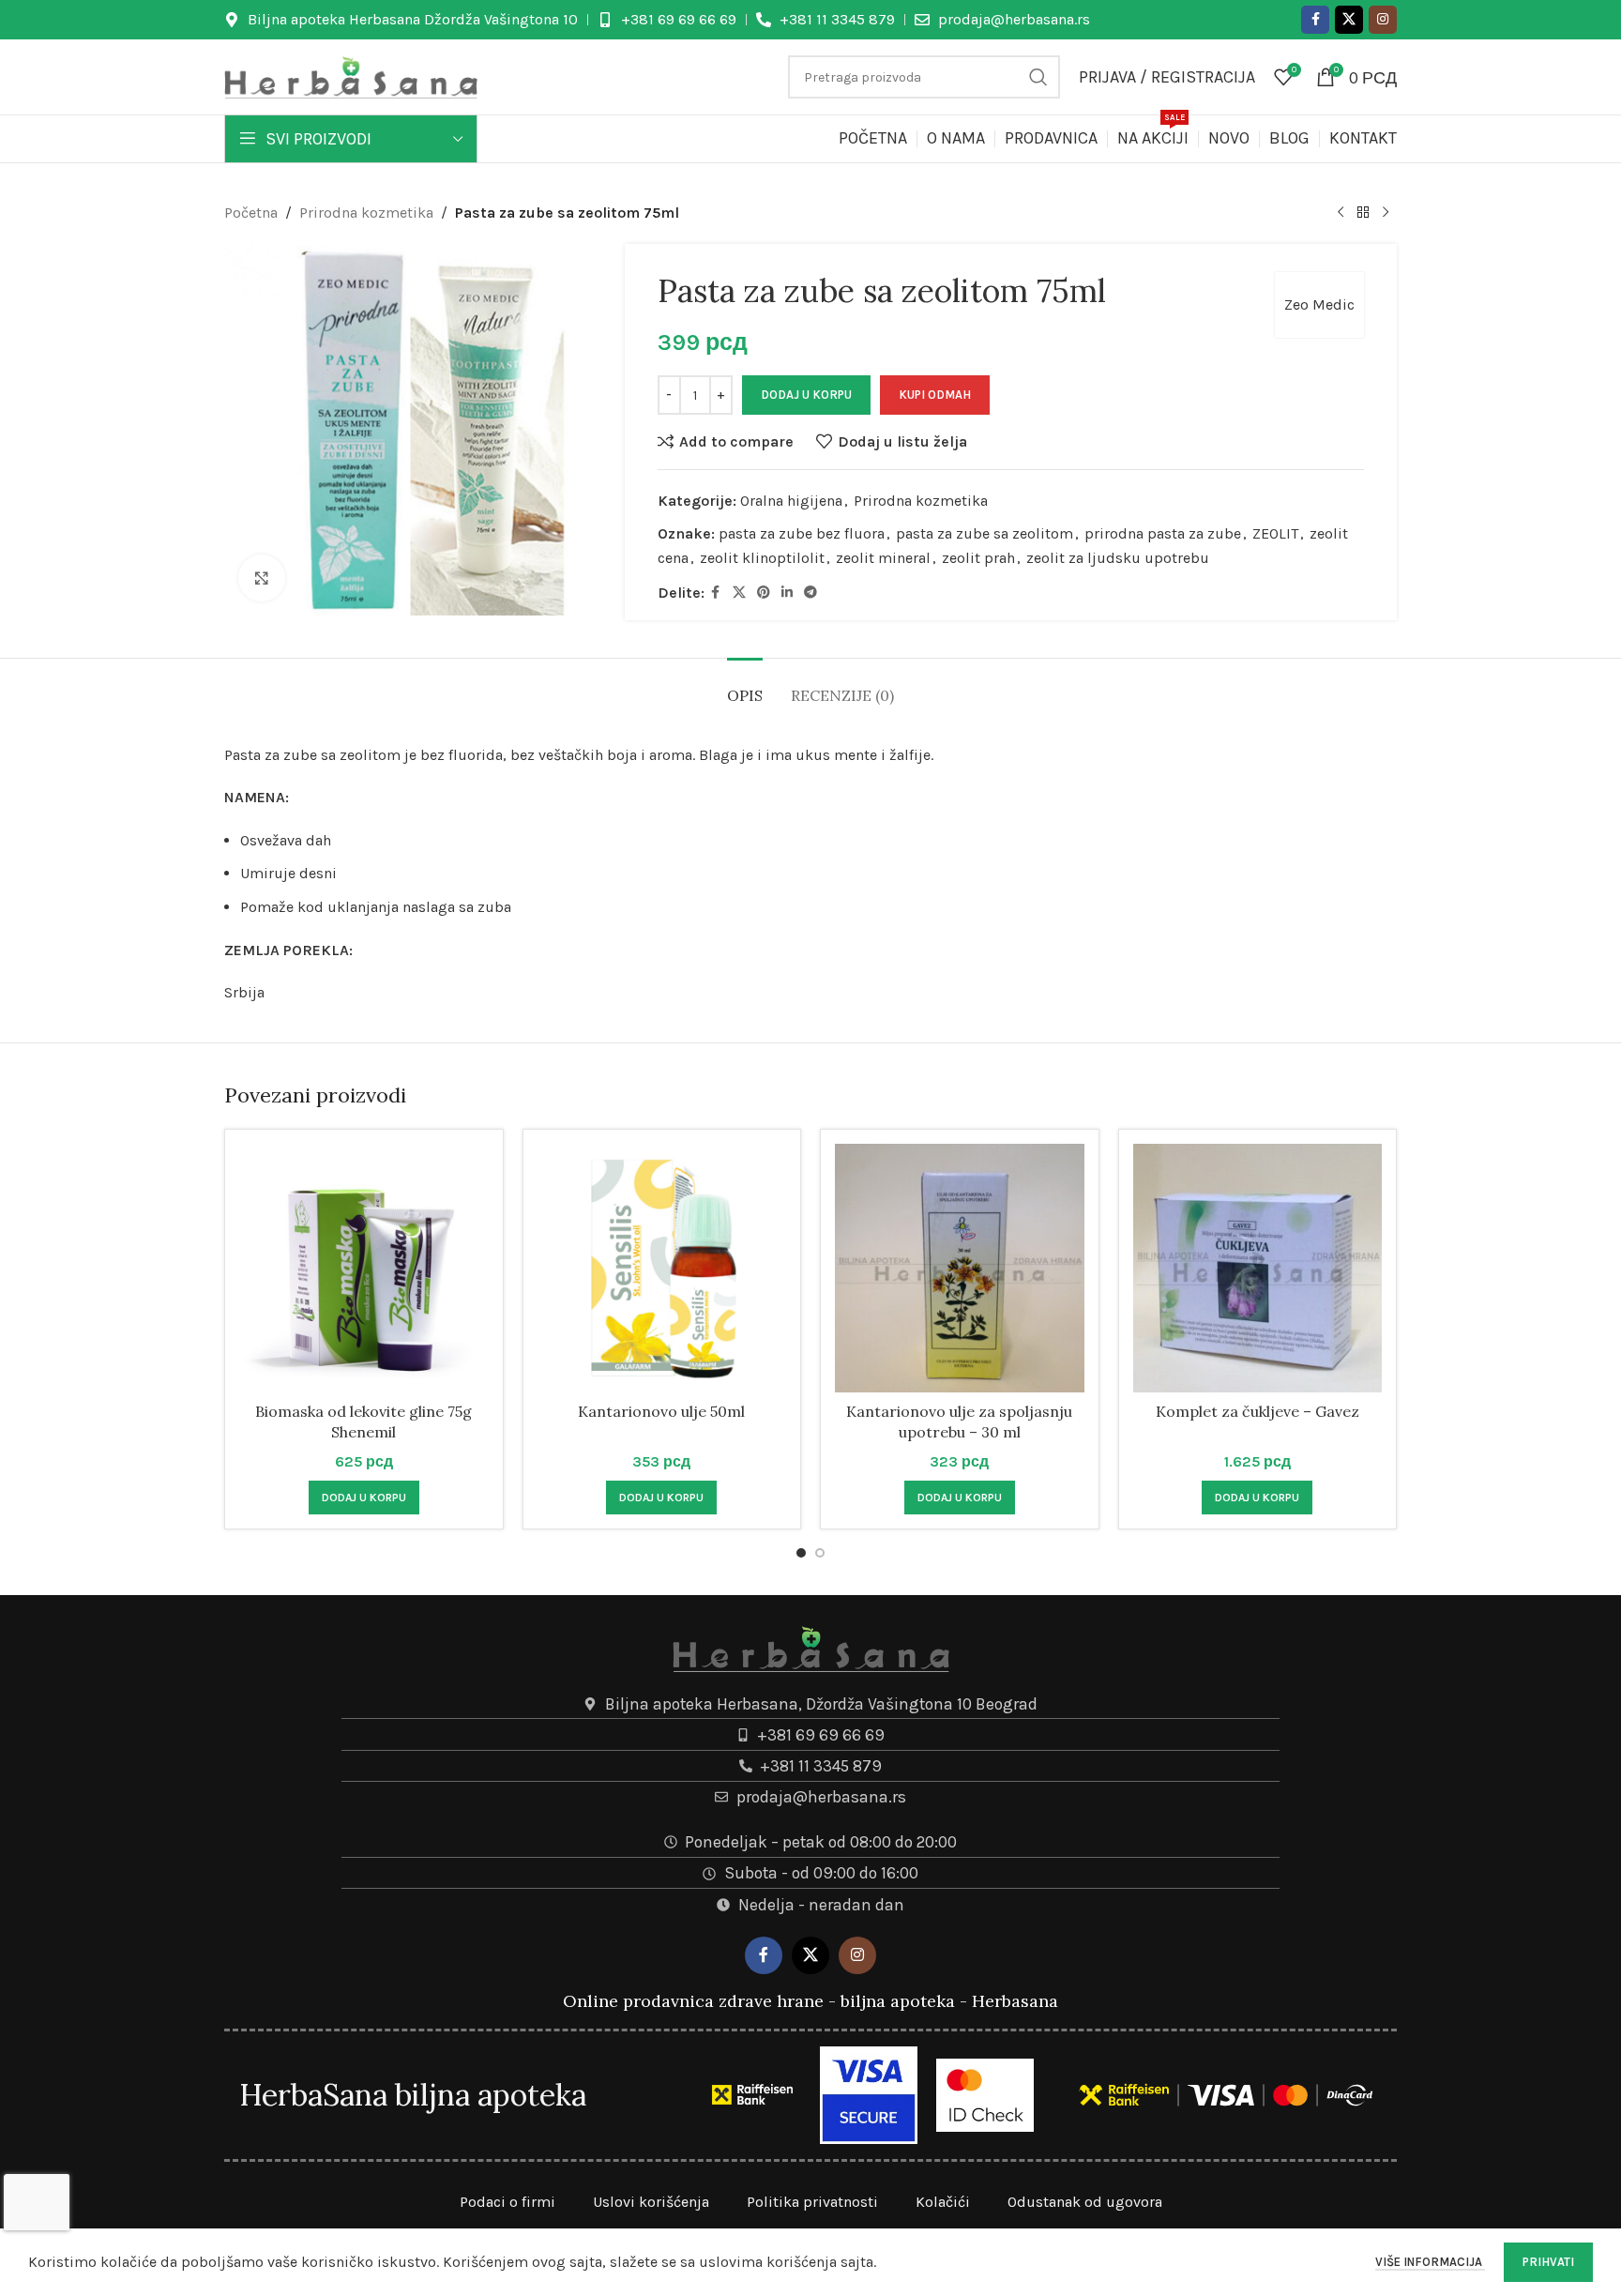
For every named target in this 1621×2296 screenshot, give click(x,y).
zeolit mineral (883, 558)
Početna (251, 213)
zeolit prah (978, 558)
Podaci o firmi (508, 2202)
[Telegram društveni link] (810, 593)
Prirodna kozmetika (366, 213)
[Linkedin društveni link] (787, 593)
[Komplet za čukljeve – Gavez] (1258, 1269)
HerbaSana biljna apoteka (413, 2095)
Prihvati (1548, 2262)
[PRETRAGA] (1038, 77)
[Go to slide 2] (820, 1553)
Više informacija (1430, 2262)
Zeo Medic (1319, 304)
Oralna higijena (791, 501)
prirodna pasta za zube (1163, 533)
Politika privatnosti (812, 2202)
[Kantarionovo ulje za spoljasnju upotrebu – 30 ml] (960, 1269)
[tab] (745, 686)
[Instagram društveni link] (1383, 20)
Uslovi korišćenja (651, 2202)
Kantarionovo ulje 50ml (661, 1411)
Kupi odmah (935, 395)
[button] (364, 1498)
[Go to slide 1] (801, 1553)
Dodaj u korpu (806, 395)
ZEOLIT (1275, 533)
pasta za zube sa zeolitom (985, 533)
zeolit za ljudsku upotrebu (1118, 558)
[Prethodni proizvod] (1341, 213)
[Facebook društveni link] (1315, 20)
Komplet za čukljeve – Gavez (1257, 1411)
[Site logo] (351, 76)
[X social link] (1349, 20)
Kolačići (943, 2202)
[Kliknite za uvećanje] (262, 578)
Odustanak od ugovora (1085, 2202)
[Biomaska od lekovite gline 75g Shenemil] (364, 1269)
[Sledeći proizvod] (1386, 213)
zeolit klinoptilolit (762, 558)
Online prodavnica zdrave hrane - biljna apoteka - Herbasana (810, 2001)
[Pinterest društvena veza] (764, 593)
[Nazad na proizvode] (1363, 213)
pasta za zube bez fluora (802, 533)
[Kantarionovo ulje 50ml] (662, 1269)
